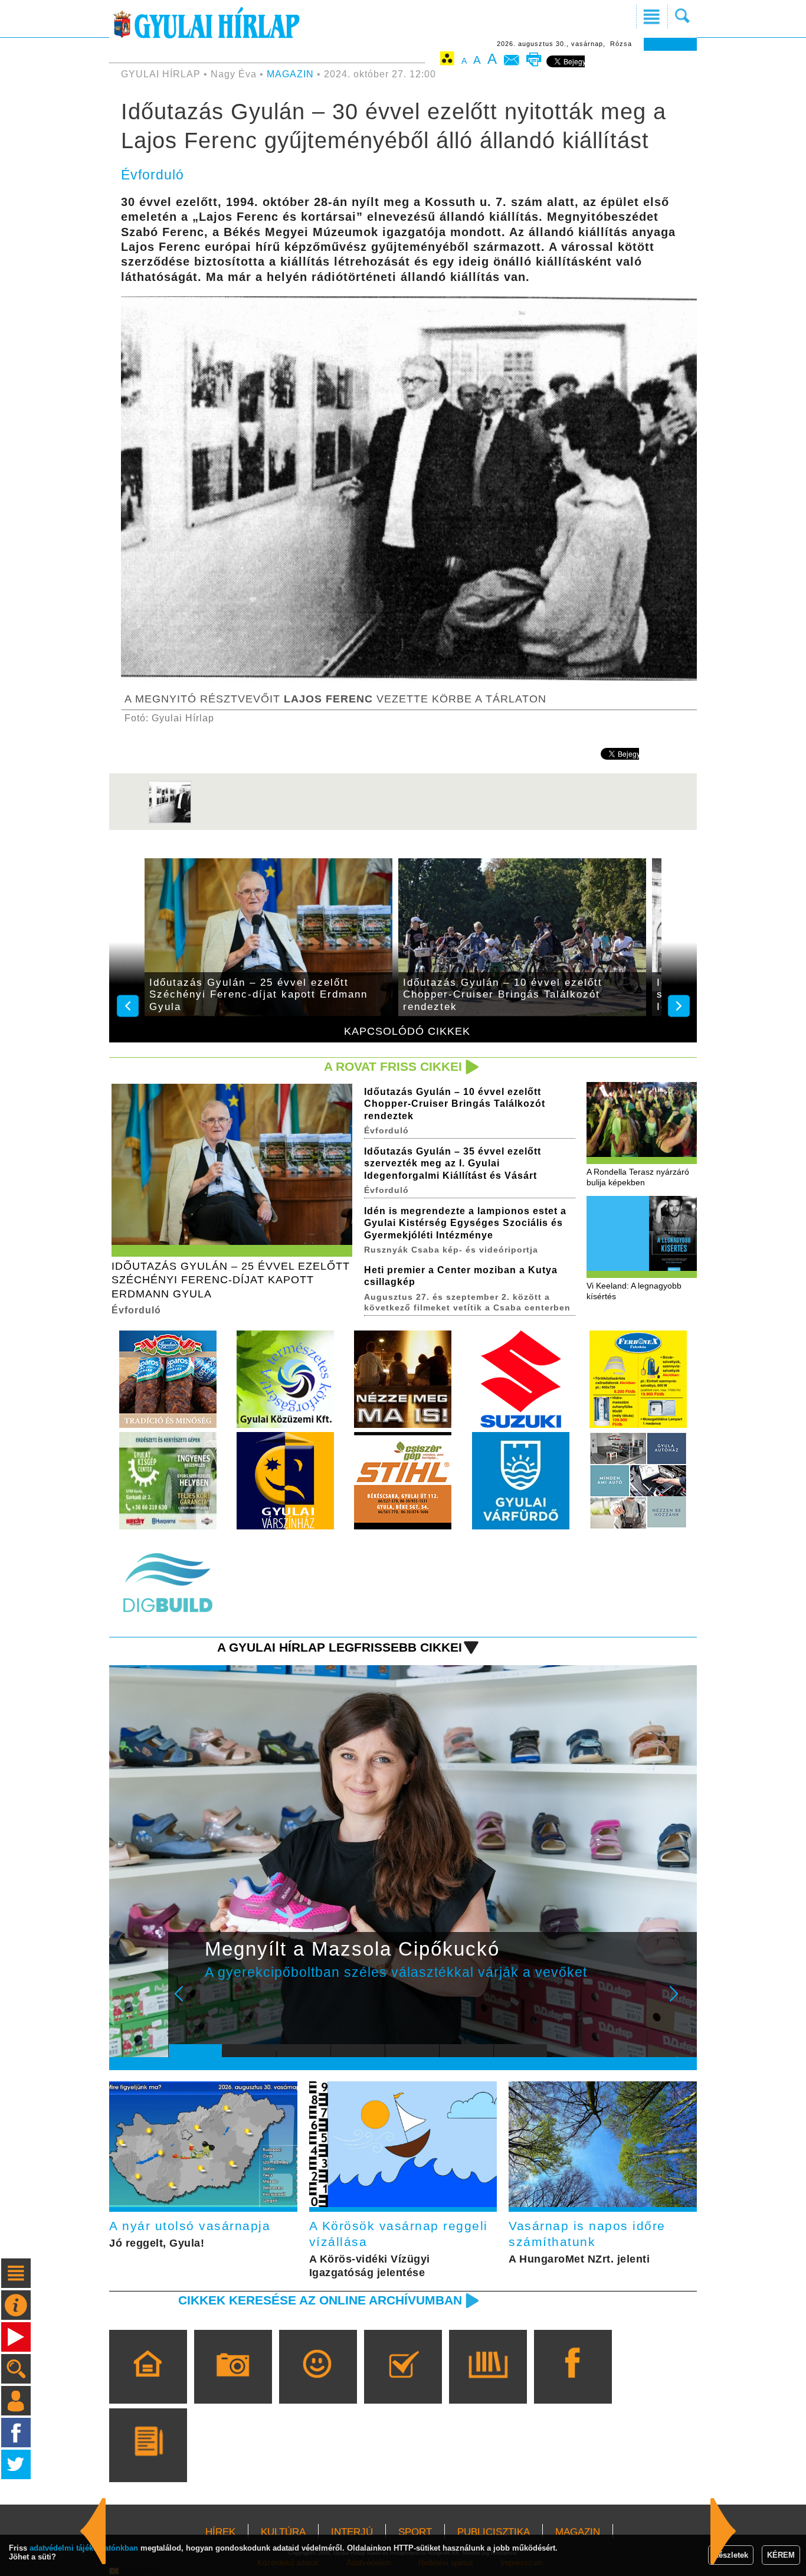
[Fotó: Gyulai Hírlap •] (170, 821)
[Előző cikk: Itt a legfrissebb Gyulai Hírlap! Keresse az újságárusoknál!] (723, 2531)
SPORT (415, 2532)
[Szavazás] (403, 2384)
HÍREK (220, 2532)
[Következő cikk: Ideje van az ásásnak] (93, 2531)
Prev (186, 2002)
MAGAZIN (290, 74)
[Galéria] (233, 2384)
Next (680, 2002)
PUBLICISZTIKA (494, 2532)
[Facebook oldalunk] (573, 2384)
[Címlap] (148, 2384)
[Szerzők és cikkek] (148, 2462)
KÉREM (781, 2555)
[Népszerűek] (318, 2384)
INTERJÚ (352, 2532)
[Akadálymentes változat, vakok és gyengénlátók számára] (447, 61)
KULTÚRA (283, 2532)
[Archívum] (488, 2384)
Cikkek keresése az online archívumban (320, 2300)
